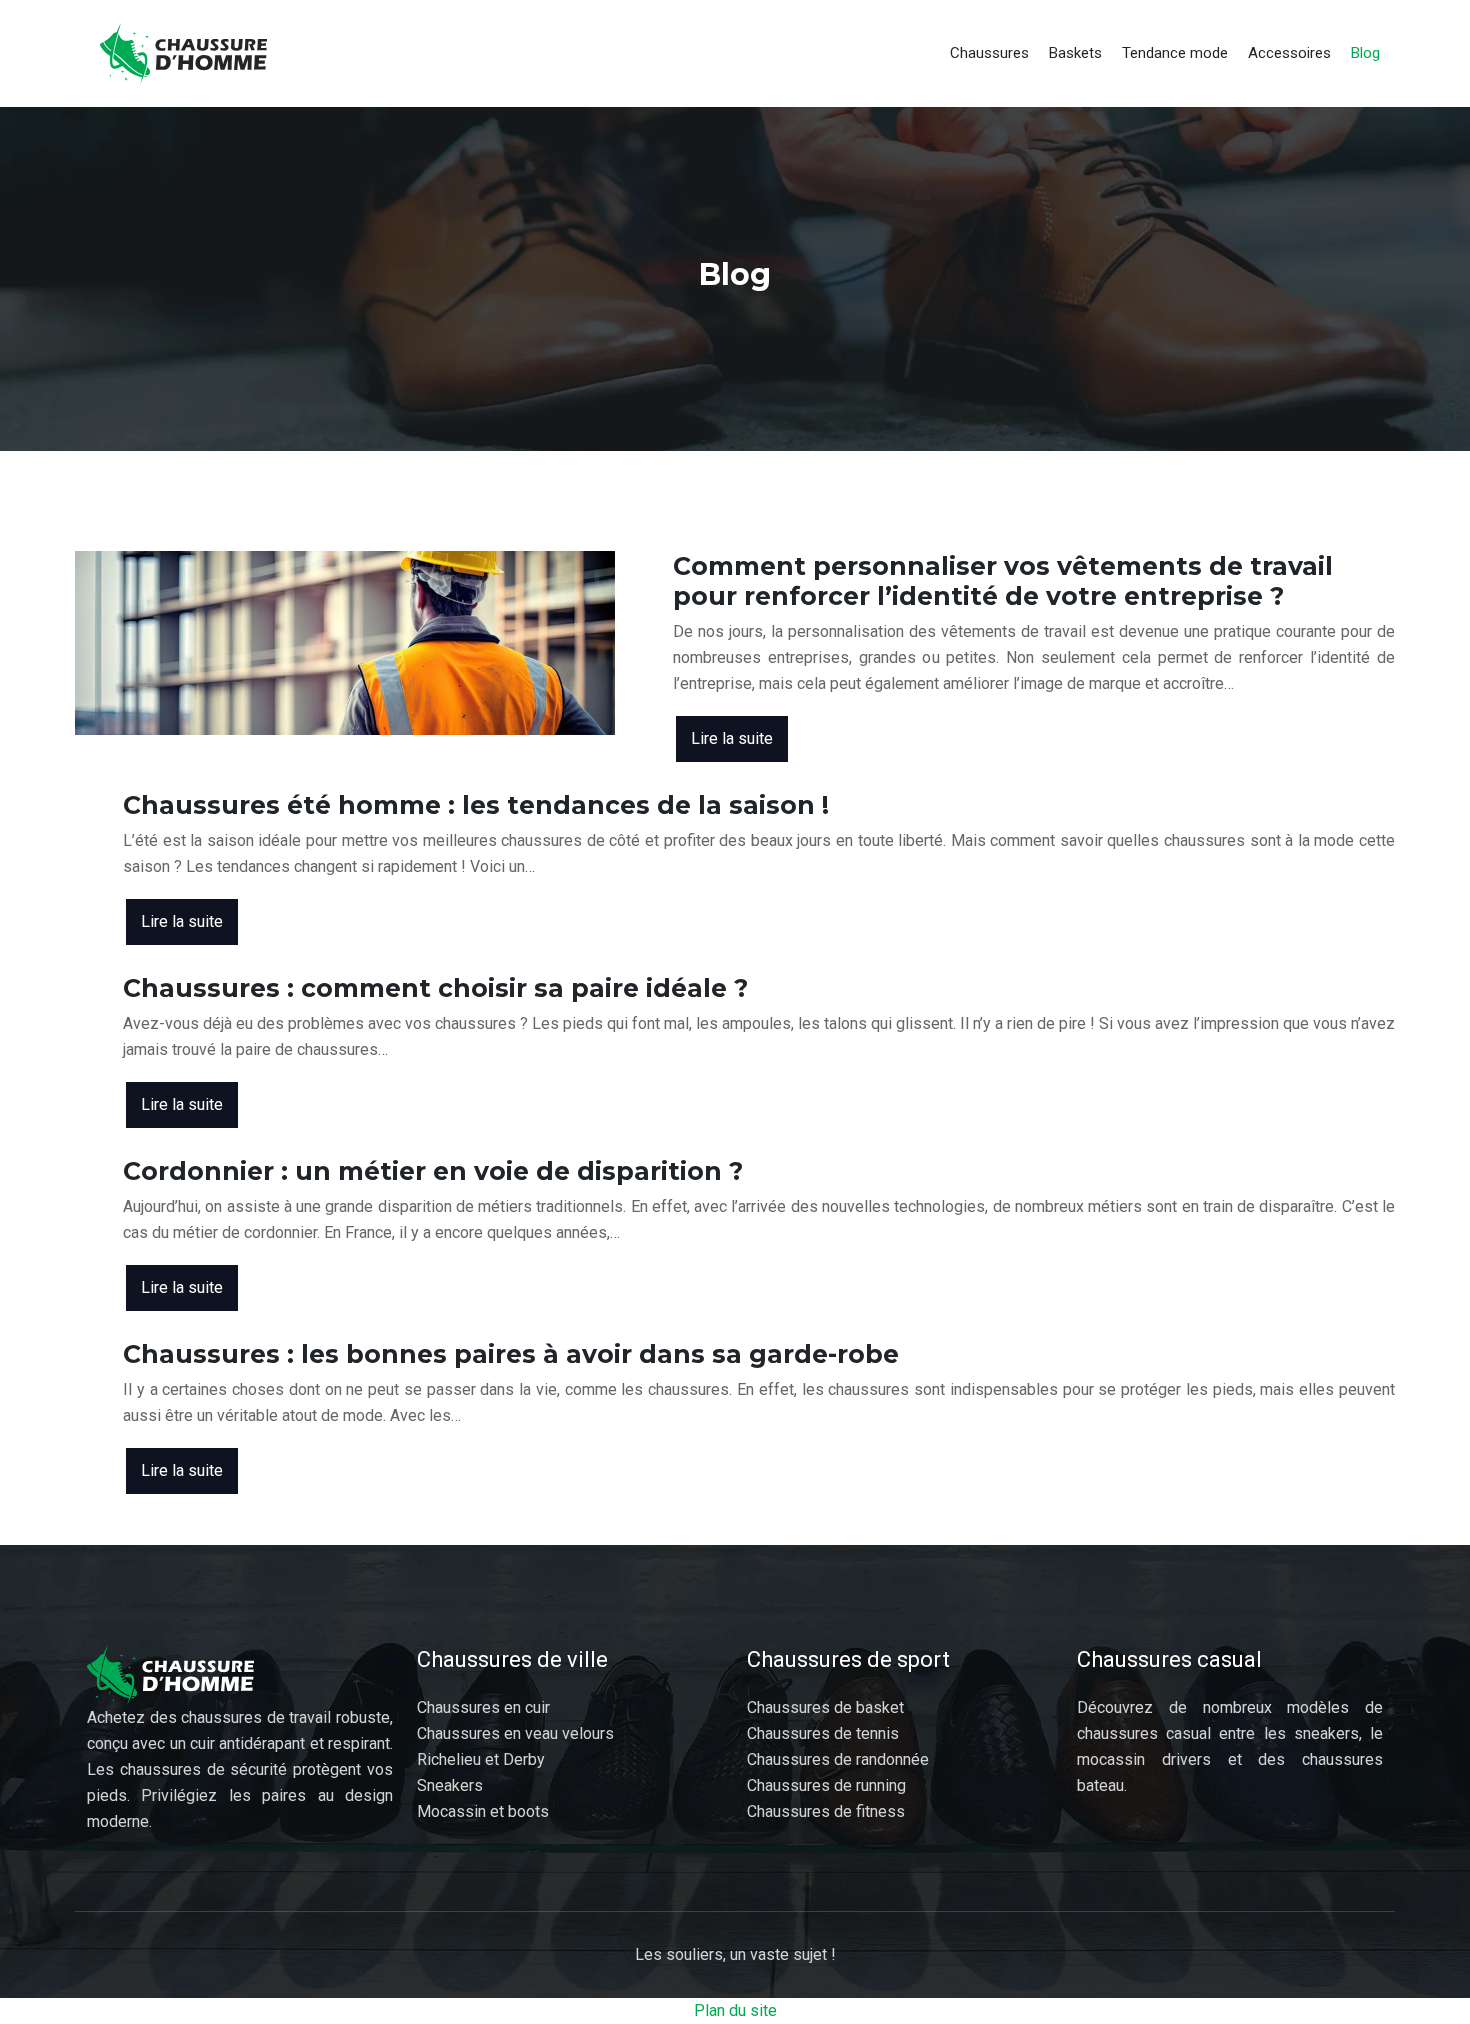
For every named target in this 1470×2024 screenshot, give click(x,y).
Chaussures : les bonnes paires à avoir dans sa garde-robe (511, 1354)
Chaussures (989, 53)
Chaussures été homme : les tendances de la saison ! (476, 805)
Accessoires (1289, 53)
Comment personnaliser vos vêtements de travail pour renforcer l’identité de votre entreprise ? (1003, 581)
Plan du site (735, 2010)
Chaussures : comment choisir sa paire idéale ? (435, 988)
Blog (1365, 53)
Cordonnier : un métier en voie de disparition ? (433, 1171)
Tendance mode (1175, 53)
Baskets (1075, 53)
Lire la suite (732, 738)
